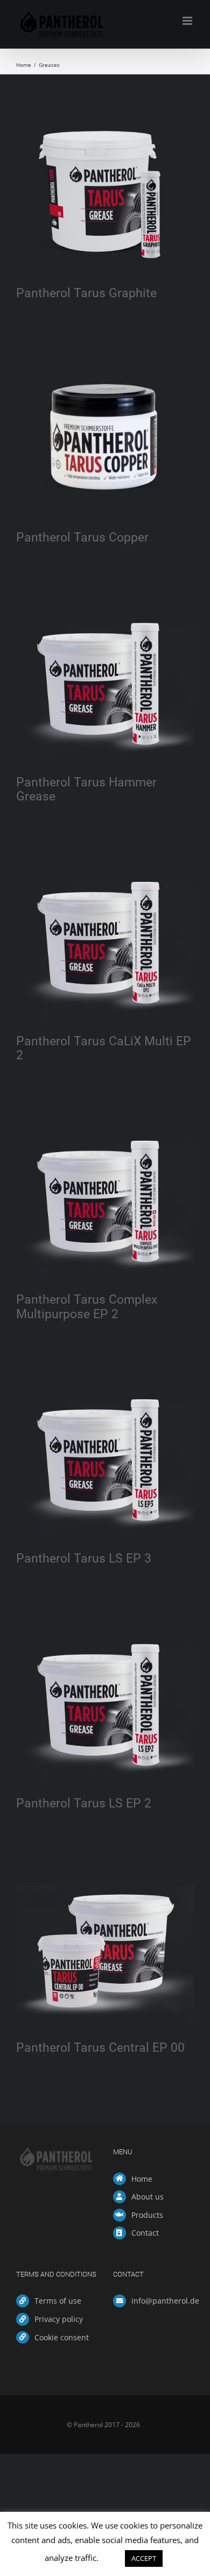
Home (142, 2179)
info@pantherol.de (163, 2301)
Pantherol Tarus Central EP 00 (100, 2047)
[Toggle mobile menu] (188, 21)
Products (147, 2215)
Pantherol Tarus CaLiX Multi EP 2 (104, 1048)
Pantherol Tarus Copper (82, 537)
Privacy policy (59, 2319)
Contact (145, 2233)
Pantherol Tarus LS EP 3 (84, 1558)
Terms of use (58, 2301)
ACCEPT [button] (144, 2558)
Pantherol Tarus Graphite (86, 293)
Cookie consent (62, 2337)
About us (148, 2197)
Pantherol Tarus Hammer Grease (86, 789)
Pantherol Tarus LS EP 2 (84, 1803)
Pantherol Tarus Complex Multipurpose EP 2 (87, 1306)
